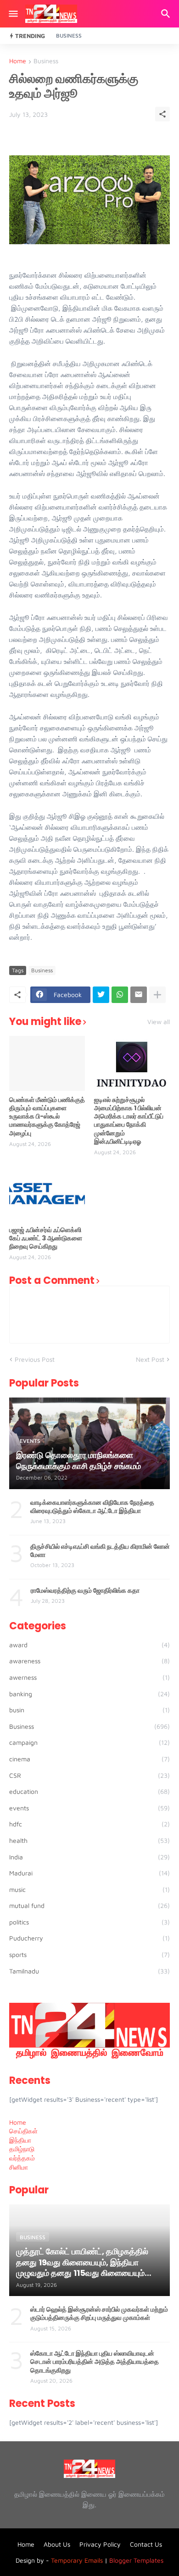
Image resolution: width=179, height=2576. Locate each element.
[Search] (167, 14)
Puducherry (89, 1938)
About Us (57, 2544)
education (89, 1791)
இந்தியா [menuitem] (20, 2140)
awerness (89, 1677)
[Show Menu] (13, 14)
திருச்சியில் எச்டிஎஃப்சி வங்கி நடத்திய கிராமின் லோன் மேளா (100, 1551)
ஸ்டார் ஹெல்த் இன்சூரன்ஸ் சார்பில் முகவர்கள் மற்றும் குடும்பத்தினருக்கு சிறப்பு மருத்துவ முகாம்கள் (99, 2313)
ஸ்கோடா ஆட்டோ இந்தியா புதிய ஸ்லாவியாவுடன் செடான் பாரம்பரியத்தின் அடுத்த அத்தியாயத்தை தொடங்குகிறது (95, 2362)
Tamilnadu (89, 1971)
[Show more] (157, 995)
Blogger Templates (136, 2560)
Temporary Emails (77, 2560)
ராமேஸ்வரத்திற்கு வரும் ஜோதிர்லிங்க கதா (85, 1590)
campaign (89, 1742)
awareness (89, 1661)
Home (18, 61)
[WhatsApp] (120, 995)
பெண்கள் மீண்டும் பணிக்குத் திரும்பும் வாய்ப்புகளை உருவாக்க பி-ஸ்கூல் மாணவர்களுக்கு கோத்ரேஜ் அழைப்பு (47, 1116)
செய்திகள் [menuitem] (23, 2131)
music (89, 1889)
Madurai (89, 1873)
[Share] (162, 114)
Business (69, 36)
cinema (89, 1759)
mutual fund (89, 1905)
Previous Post (35, 1359)
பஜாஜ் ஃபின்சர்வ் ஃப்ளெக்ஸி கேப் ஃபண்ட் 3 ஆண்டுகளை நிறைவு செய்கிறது (46, 1238)
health (89, 1840)
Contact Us (146, 2544)
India (89, 1857)
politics (89, 1922)
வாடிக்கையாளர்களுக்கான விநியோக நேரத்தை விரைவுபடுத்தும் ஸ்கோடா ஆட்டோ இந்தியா (92, 1507)
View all (159, 1022)
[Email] (139, 995)
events (89, 1808)
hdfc (89, 1824)
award (89, 1645)
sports (89, 1954)
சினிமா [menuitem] (19, 2167)
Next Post (150, 1359)
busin (89, 1710)
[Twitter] (101, 995)
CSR (89, 1775)
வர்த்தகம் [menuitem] (22, 2158)
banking (89, 1694)
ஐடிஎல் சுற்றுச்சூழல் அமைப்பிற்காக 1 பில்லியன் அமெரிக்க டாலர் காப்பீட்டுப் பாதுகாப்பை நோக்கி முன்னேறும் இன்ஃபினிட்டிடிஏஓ (129, 1121)
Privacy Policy (100, 2544)
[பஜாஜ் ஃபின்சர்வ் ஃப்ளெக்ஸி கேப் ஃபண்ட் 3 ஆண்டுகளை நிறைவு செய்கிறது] (47, 1194)
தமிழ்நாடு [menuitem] (22, 2149)
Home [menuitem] (18, 2122)
